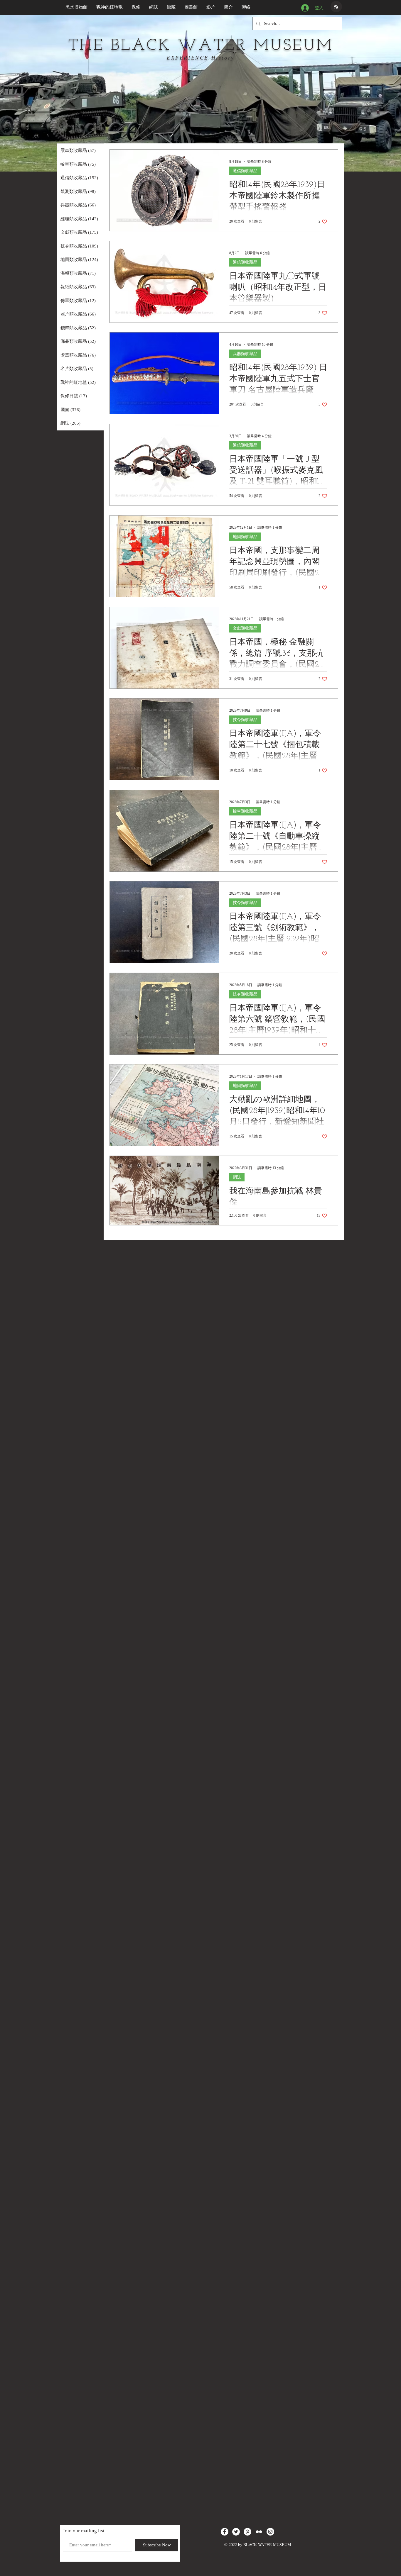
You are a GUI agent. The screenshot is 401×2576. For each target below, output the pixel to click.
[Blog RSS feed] (336, 7)
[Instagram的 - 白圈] (270, 2532)
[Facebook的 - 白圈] (225, 2532)
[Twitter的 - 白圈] (236, 2532)
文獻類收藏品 (245, 628)
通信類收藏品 (245, 171)
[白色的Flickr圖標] (259, 2532)
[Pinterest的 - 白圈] (247, 2532)
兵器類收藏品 (245, 354)
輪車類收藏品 (245, 811)
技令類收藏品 (245, 720)
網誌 (237, 1177)
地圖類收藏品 (245, 537)
